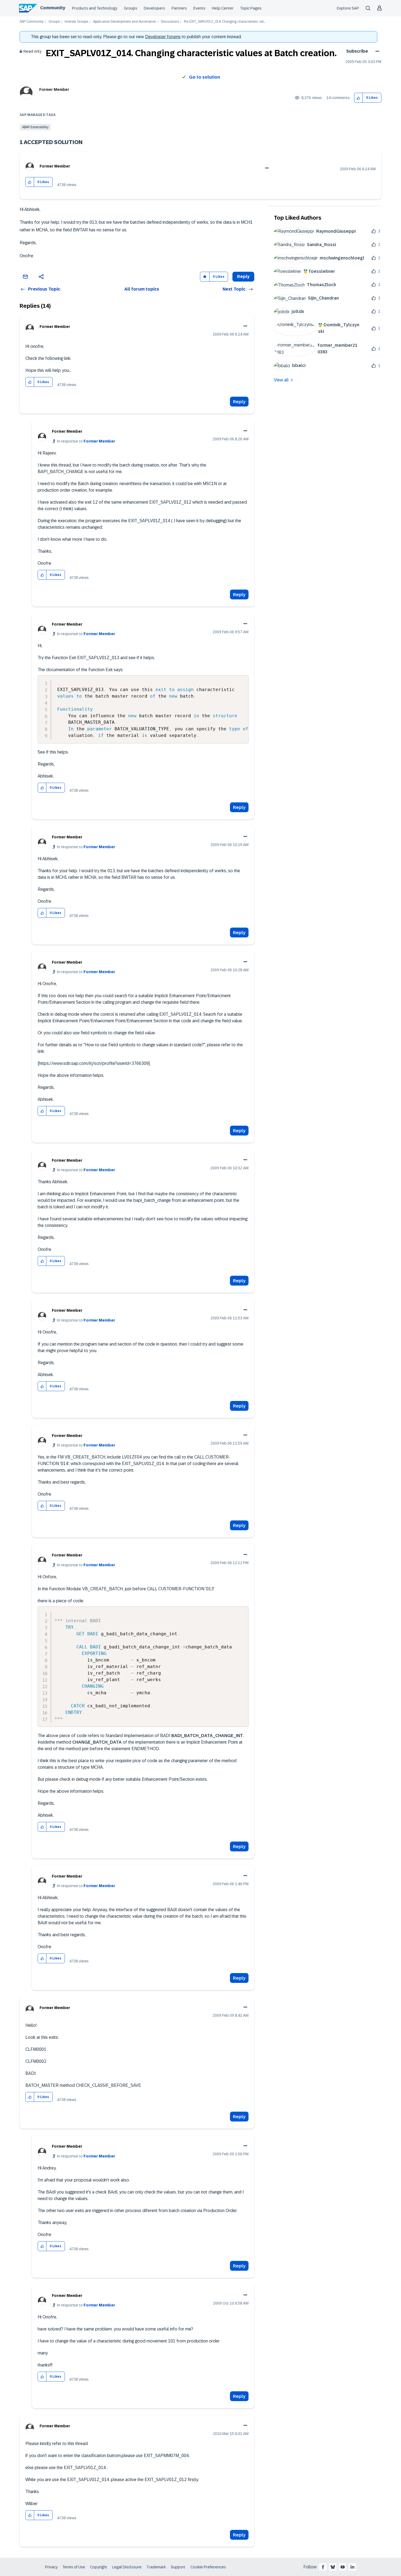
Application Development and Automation (125, 22)
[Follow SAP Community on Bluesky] (333, 2567)
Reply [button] (243, 277)
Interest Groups (76, 22)
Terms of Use (74, 2567)
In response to (86, 441)
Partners (179, 8)
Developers (154, 8)
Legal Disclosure (127, 2567)
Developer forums (163, 37)
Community (53, 8)
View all (281, 380)
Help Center (223, 8)
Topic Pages (251, 8)
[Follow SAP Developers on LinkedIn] (352, 2567)
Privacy (51, 2567)
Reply (239, 402)
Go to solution (205, 77)
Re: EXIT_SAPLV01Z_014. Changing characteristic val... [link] (225, 22)
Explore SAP (348, 8)
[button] (359, 98)
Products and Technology (95, 8)
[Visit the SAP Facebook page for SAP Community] (323, 2567)
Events (199, 8)
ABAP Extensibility (35, 127)
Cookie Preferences (208, 2567)
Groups (131, 8)
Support (178, 2567)
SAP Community (32, 22)
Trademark (156, 2567)
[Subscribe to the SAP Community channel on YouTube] (343, 2567)
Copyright (99, 2567)
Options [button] (376, 51)
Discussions (170, 22)
